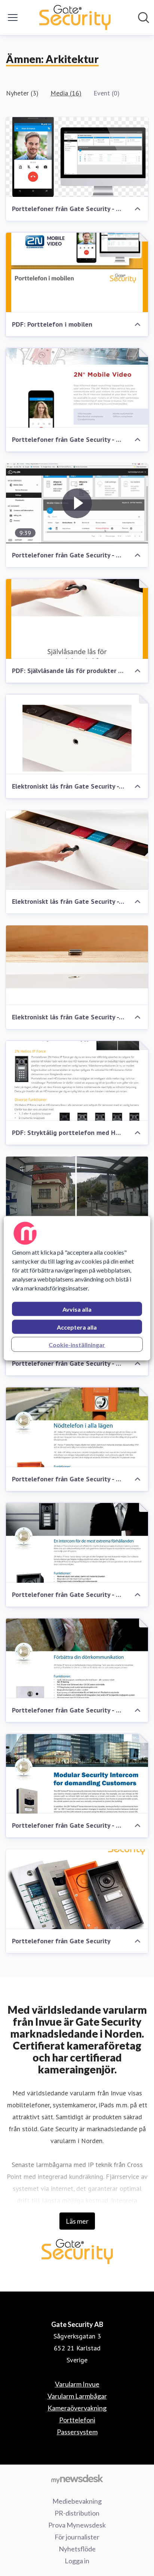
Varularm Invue (77, 2384)
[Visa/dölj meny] (13, 18)
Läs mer (77, 2221)
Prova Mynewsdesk (77, 2525)
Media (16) (66, 93)
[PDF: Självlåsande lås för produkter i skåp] (77, 619)
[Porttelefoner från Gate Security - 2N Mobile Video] (77, 157)
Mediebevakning (77, 2501)
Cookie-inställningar (77, 1344)
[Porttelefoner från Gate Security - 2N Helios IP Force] (77, 1196)
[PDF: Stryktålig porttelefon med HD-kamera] (77, 1081)
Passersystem (77, 2432)
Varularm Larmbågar (77, 2396)
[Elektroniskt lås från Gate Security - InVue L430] (77, 735)
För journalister (77, 2537)
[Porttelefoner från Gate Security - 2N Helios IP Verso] (77, 1774)
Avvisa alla (77, 1309)
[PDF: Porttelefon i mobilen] (77, 273)
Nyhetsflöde (77, 2549)
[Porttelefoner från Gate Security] (77, 1889)
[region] (77, 1288)
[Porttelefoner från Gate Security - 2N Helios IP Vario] (77, 1658)
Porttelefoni (77, 2420)
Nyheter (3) (22, 93)
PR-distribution (77, 2513)
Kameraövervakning (77, 2408)
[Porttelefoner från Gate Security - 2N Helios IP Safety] (77, 1427)
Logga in (77, 2561)
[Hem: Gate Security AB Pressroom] (75, 18)
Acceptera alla (77, 1327)
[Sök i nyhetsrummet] (144, 18)
